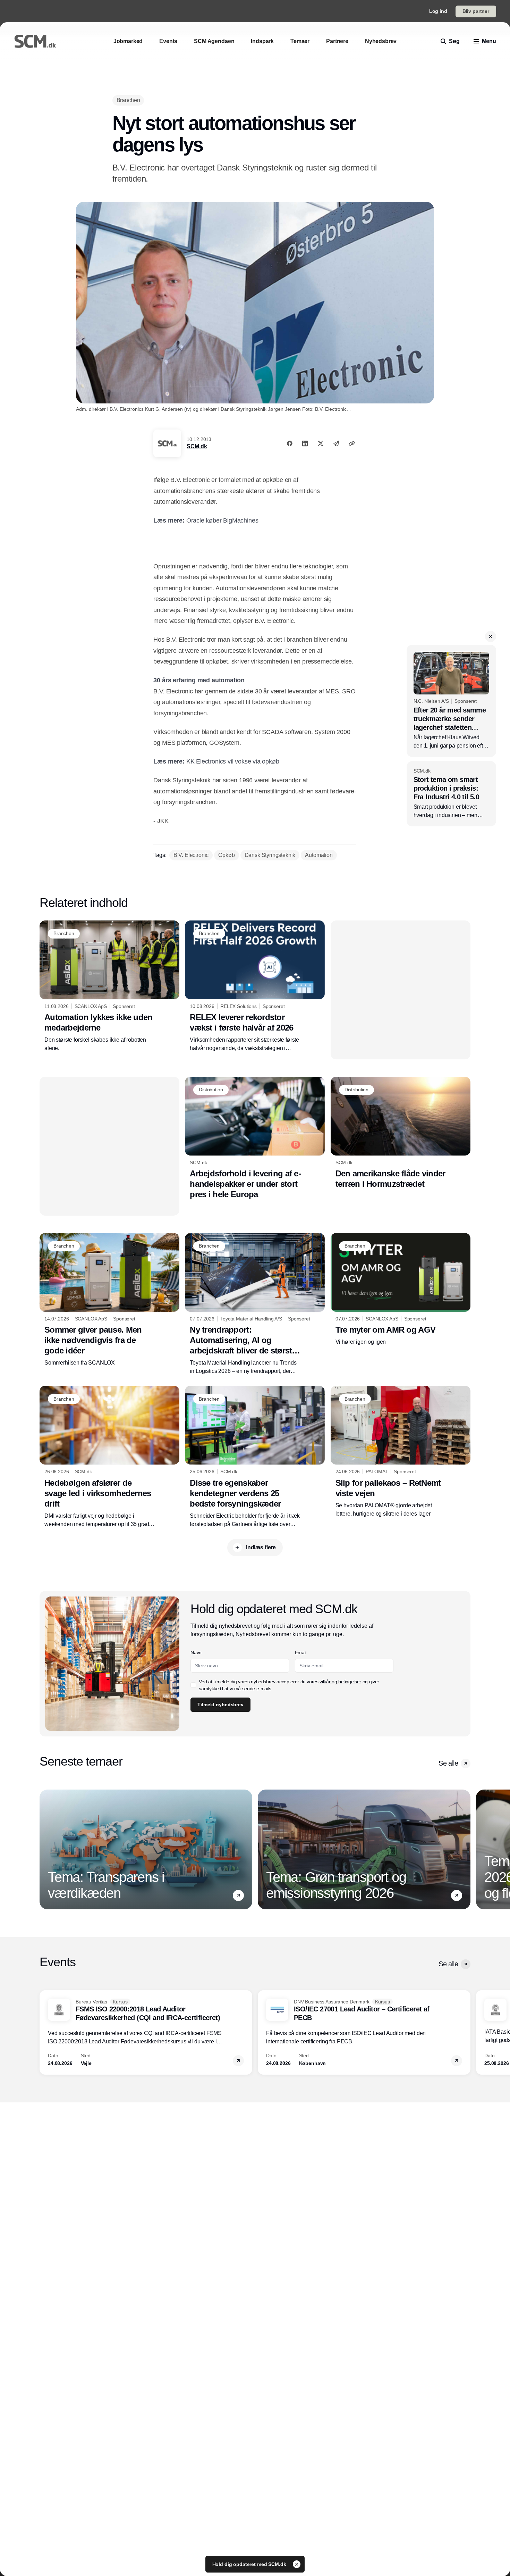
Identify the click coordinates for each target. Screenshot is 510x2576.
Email (301, 1652)
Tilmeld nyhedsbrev (220, 1704)
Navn (196, 1652)
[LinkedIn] (305, 443)
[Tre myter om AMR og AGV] (401, 1290)
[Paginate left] (45, 1850)
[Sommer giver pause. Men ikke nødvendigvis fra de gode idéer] (109, 1300)
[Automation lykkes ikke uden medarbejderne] (109, 986)
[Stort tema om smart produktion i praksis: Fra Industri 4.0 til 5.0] (451, 794)
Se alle (448, 1763)
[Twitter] (321, 443)
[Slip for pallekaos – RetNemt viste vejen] (401, 1452)
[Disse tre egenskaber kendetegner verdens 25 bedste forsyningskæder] (255, 1457)
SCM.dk (197, 446)
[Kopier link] (352, 443)
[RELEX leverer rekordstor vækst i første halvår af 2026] (255, 986)
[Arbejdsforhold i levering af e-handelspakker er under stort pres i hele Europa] (255, 1138)
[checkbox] (193, 1685)
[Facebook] (290, 443)
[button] (491, 636)
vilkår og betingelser (340, 1682)
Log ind (438, 11)
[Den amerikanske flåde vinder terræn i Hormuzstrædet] (401, 1133)
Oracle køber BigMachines (222, 520)
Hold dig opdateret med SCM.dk (250, 2564)
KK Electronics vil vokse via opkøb (233, 761)
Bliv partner (476, 11)
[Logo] (35, 41)
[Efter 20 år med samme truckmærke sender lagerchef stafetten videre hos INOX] (451, 701)
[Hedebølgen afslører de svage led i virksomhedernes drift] (109, 1457)
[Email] (336, 443)
